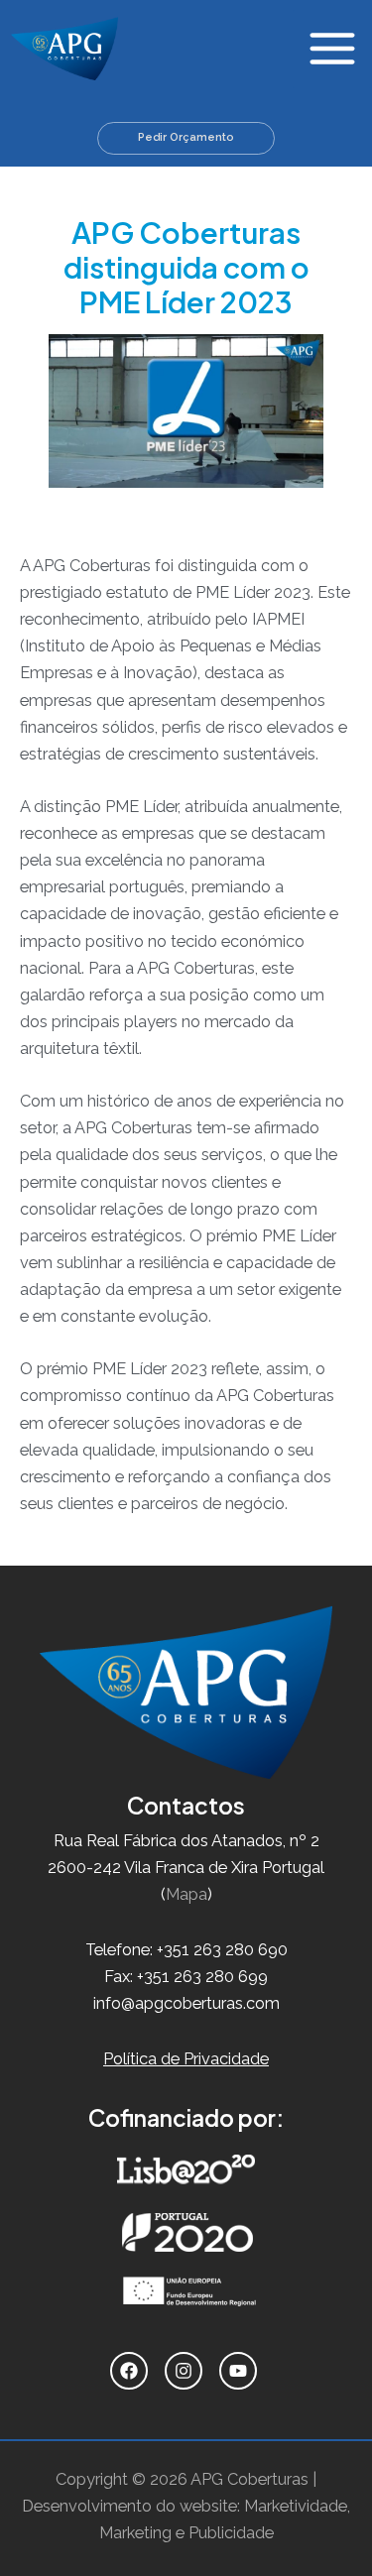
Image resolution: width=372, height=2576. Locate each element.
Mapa (186, 1894)
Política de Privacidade (186, 2059)
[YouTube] (241, 2371)
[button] (186, 138)
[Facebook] (131, 2371)
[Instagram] (186, 2371)
